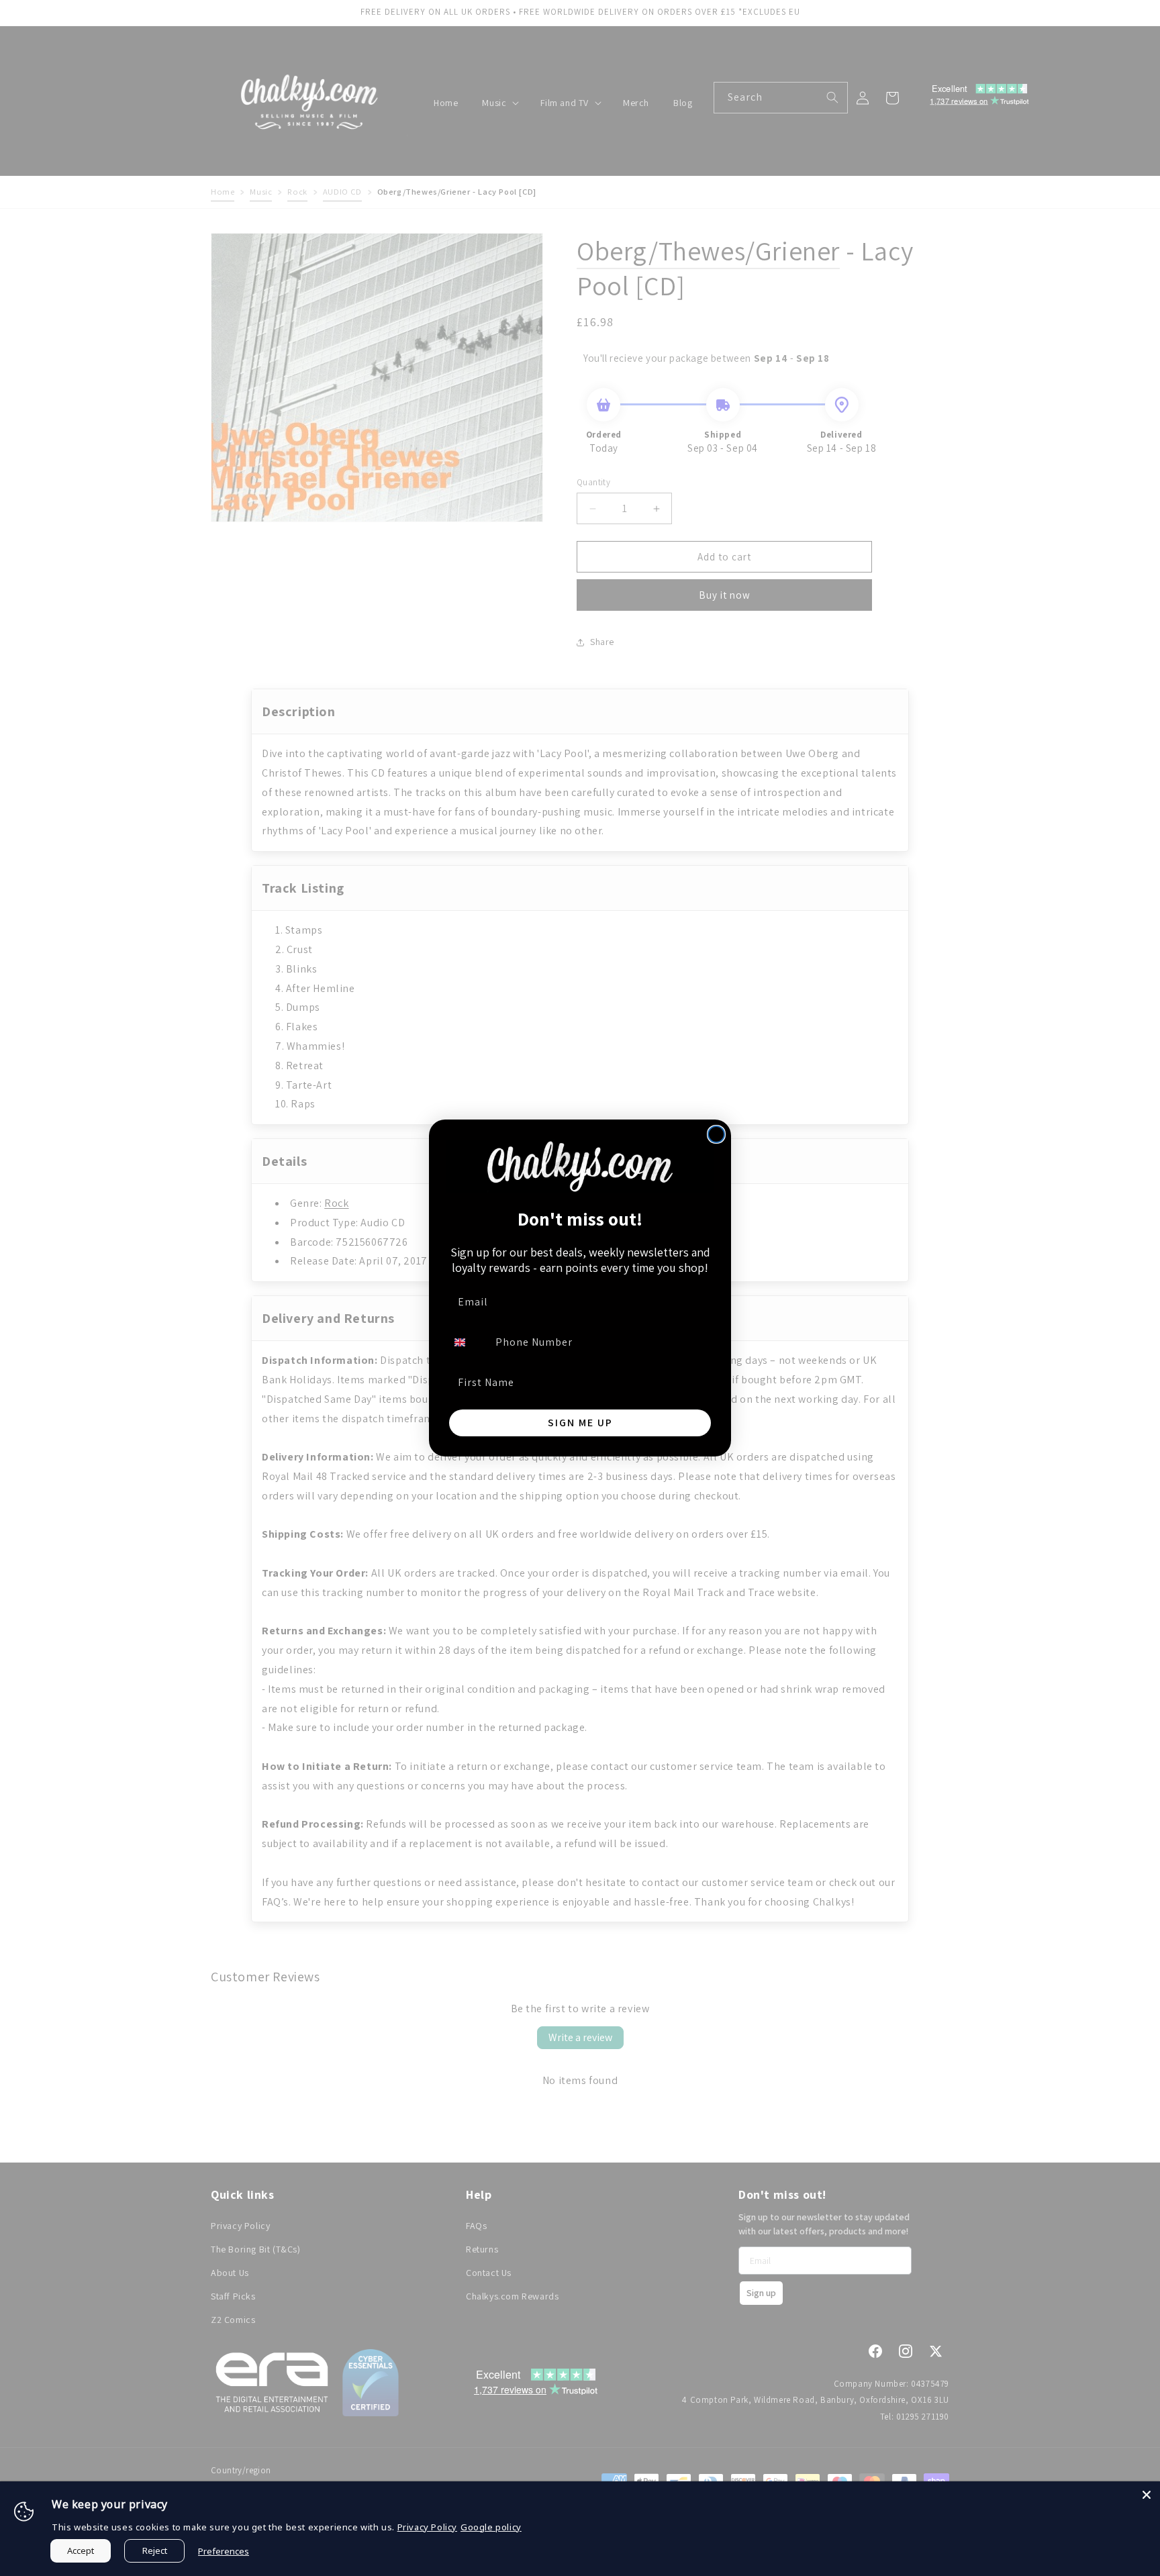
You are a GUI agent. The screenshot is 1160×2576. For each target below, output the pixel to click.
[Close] (1147, 2495)
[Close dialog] (716, 1134)
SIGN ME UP (580, 1423)
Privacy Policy (427, 2527)
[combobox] (468, 1342)
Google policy (491, 2527)
